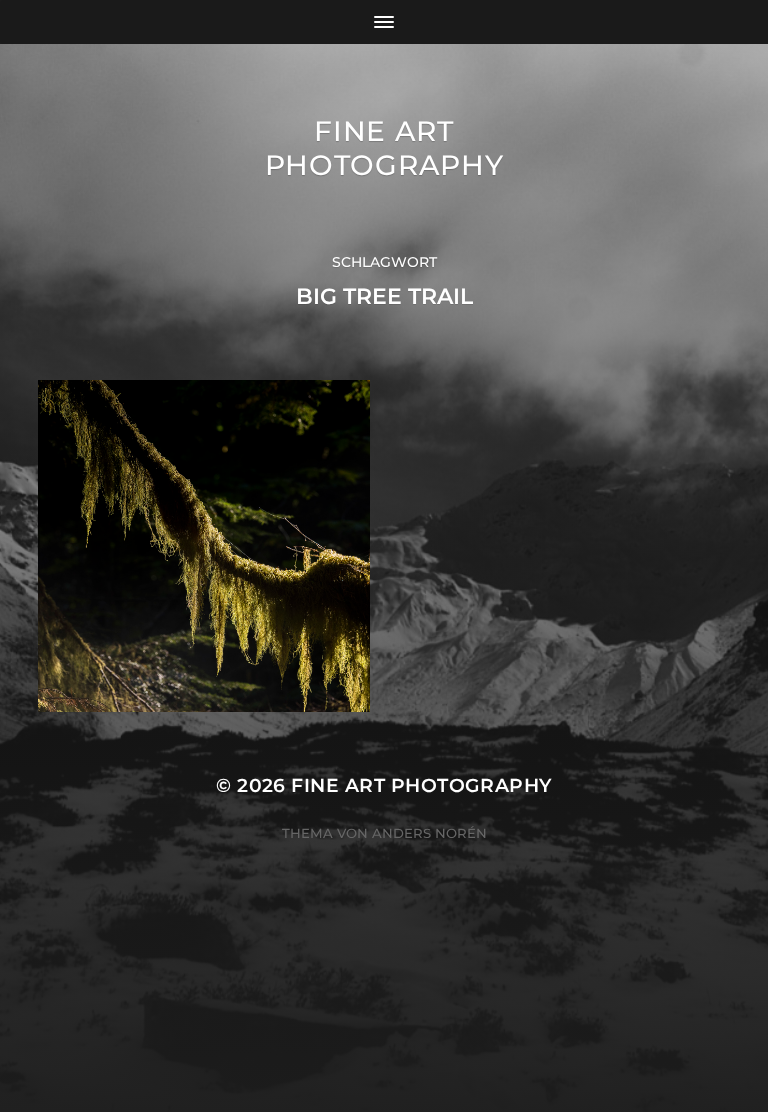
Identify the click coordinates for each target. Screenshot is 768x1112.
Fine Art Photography (384, 148)
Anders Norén (429, 833)
